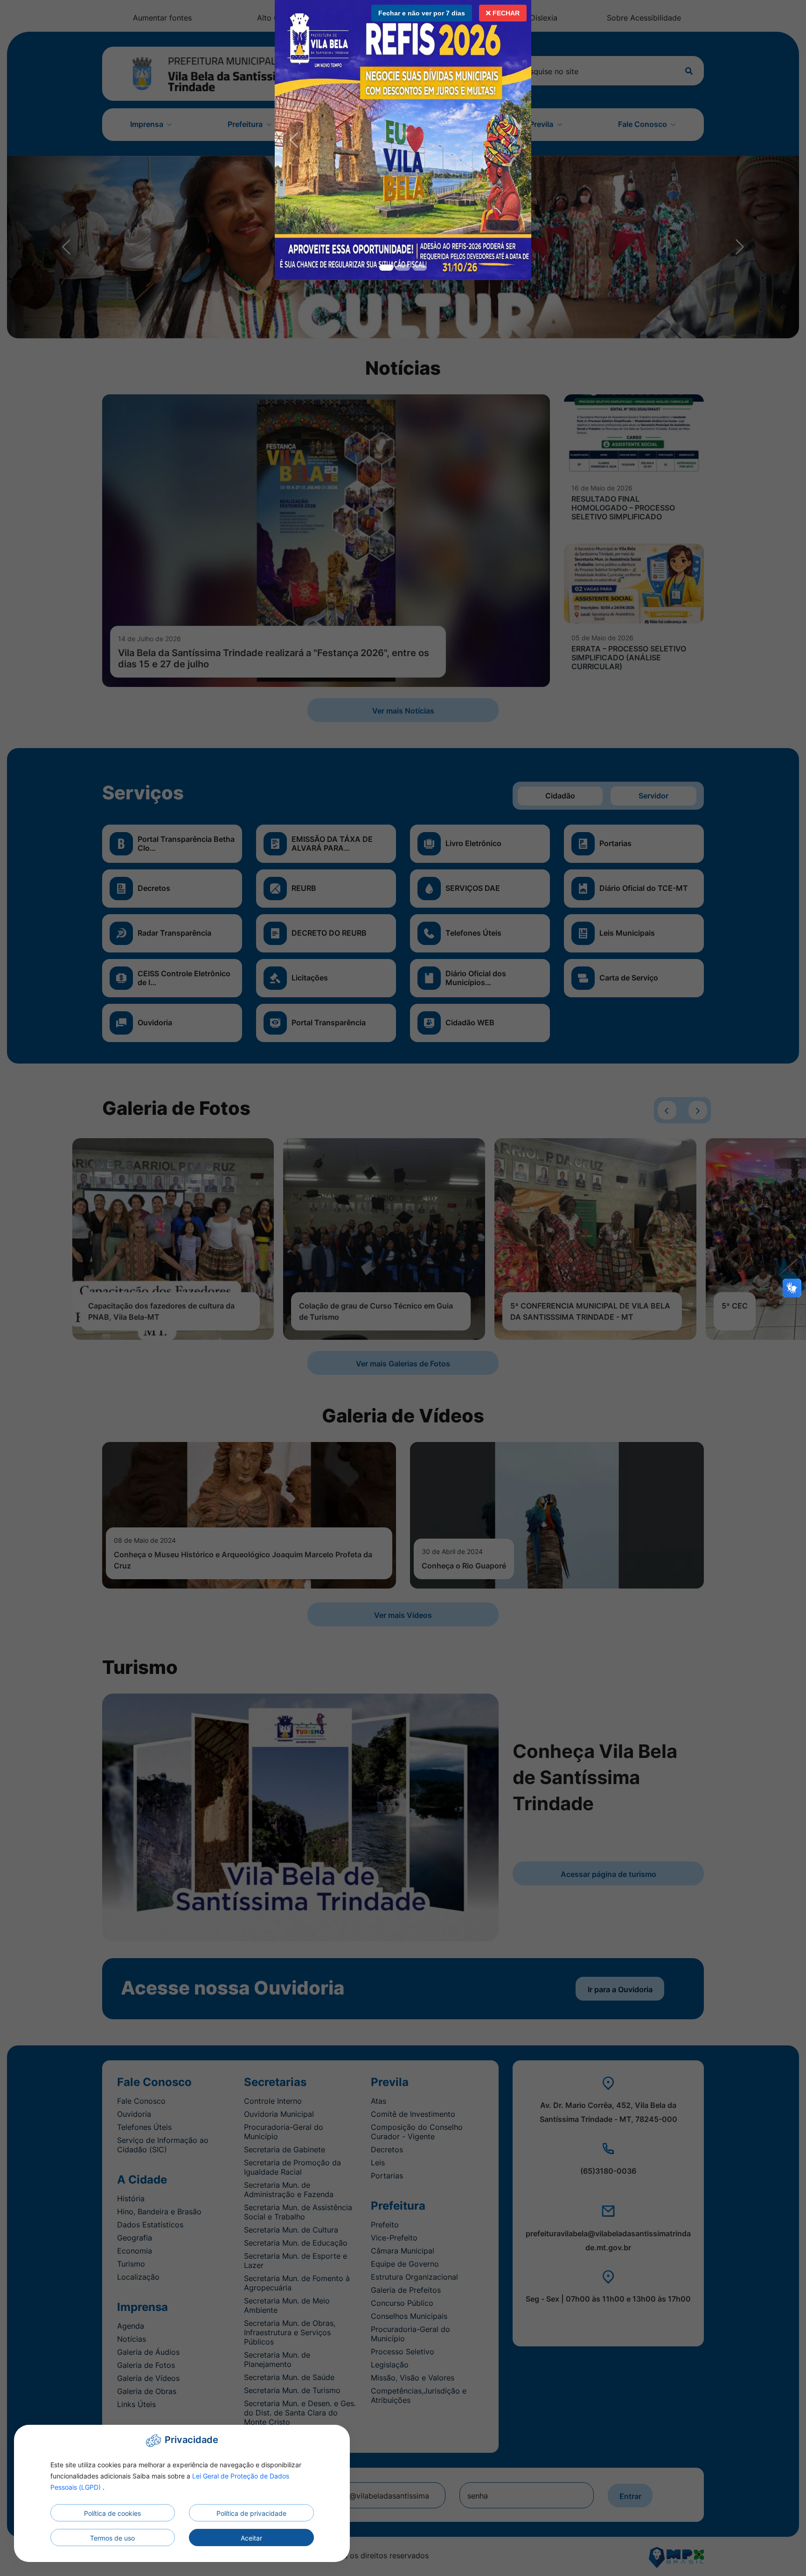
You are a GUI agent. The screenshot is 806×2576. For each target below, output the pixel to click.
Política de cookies (112, 2513)
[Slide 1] (403, 268)
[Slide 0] (386, 268)
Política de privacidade (251, 2513)
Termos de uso (112, 2538)
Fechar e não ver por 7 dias (422, 13)
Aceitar (251, 2538)
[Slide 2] (420, 268)
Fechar (505, 13)
